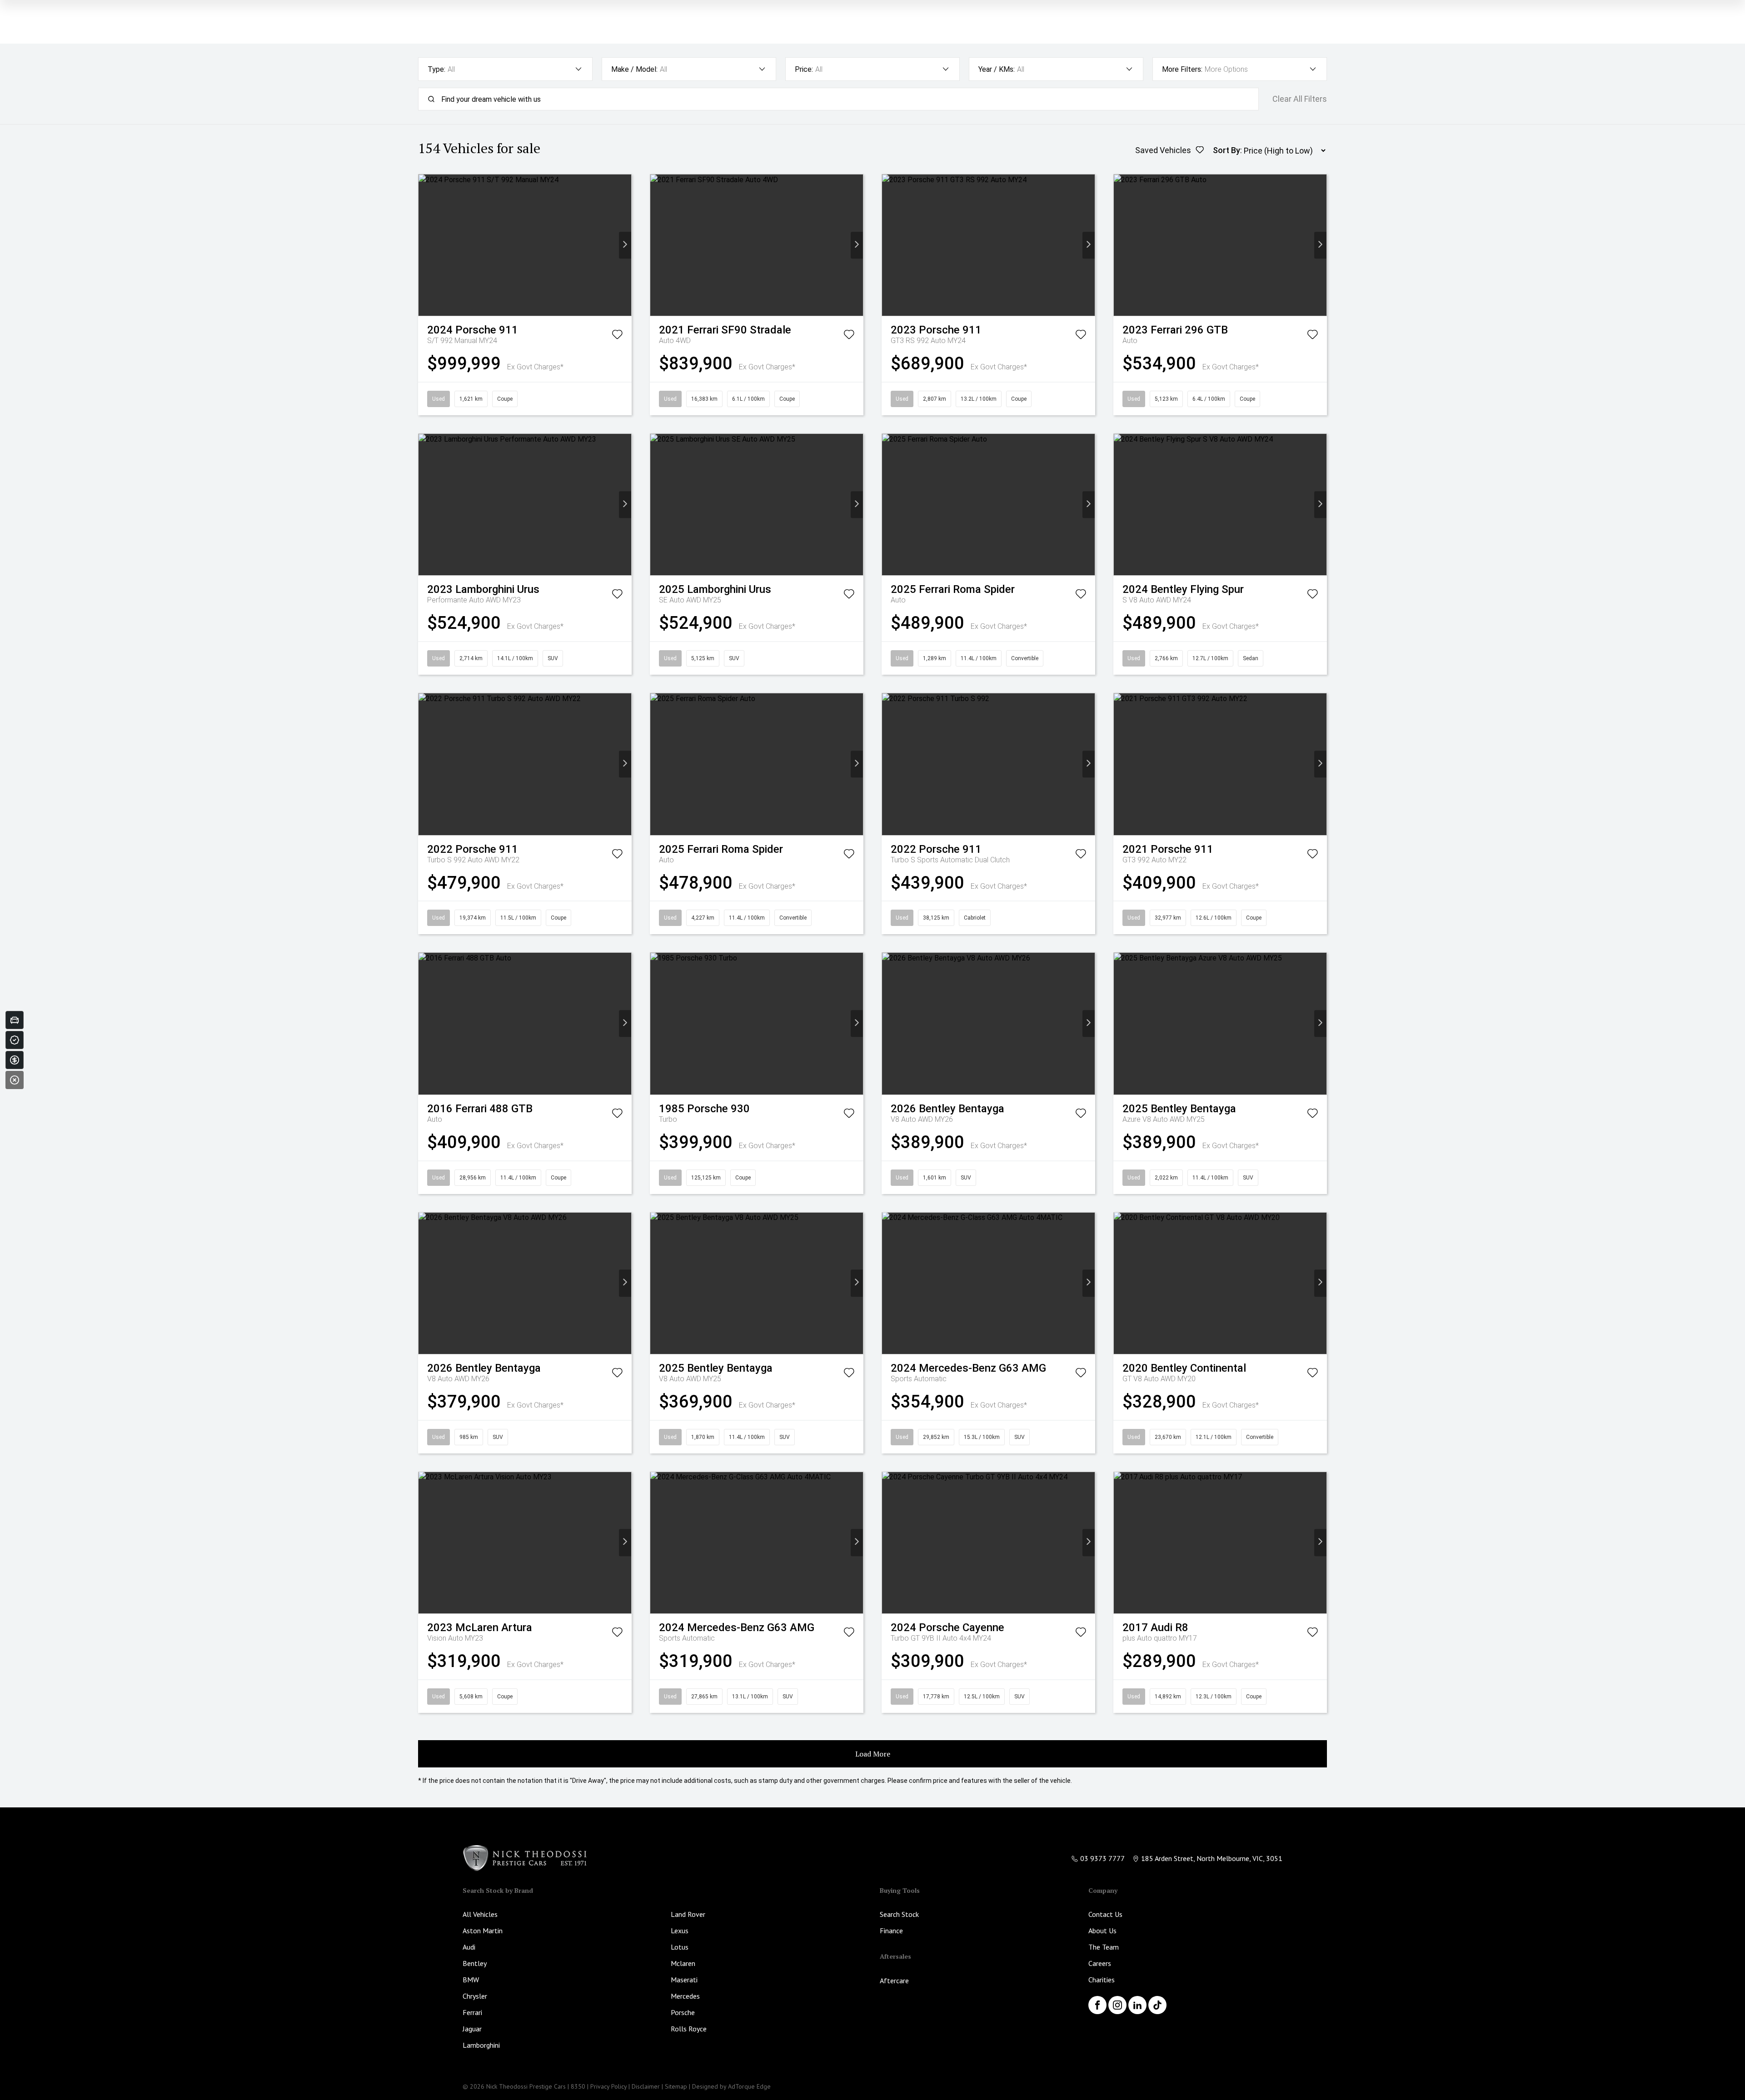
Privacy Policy (608, 2086)
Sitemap (676, 2086)
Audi (469, 1947)
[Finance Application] (15, 1060)
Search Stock (899, 1914)
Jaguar (472, 2029)
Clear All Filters (1300, 99)
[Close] (15, 1080)
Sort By (1226, 150)
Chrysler (475, 1996)
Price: (804, 69)
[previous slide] (425, 245)
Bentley (475, 1963)
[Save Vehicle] (617, 336)
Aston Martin (483, 1931)
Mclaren (683, 1963)
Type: (436, 69)
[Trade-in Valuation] (15, 1020)
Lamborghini (481, 2045)
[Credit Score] (15, 1040)
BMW (471, 1980)
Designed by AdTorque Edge (731, 2086)
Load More (873, 1754)
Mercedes (685, 1996)
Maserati (684, 1980)
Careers (1100, 1963)
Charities (1102, 1980)
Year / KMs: (997, 69)
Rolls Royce (689, 2029)
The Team (1104, 1947)
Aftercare (894, 1981)
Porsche (683, 2012)
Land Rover (688, 1914)
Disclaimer (646, 2086)
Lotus (680, 1947)
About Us (1102, 1931)
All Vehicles (480, 1914)
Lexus (680, 1931)
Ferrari (472, 2012)
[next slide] (625, 245)
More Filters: (1182, 69)
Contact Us (1105, 1914)
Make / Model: (634, 69)
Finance (891, 1931)
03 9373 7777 (1102, 1858)
